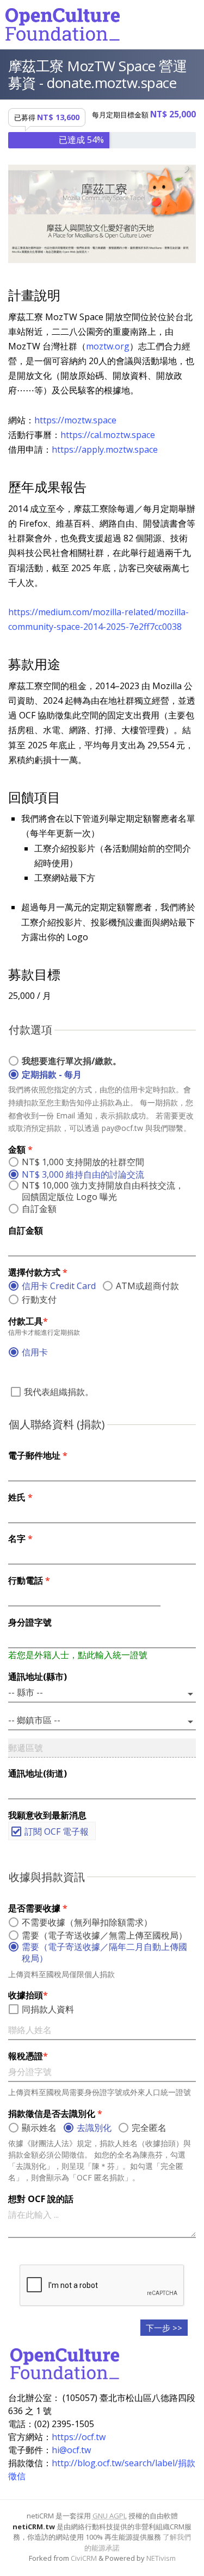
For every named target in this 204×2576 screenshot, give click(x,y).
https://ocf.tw (79, 2437)
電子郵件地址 (38, 1455)
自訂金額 (26, 1230)
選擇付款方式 (38, 1272)
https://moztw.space (75, 420)
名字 (20, 1539)
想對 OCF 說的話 (41, 2199)
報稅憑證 (28, 2056)
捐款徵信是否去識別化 (55, 2114)
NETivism (161, 2558)
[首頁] (63, 24)
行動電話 (29, 1580)
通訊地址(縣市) (38, 1677)
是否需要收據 (38, 1908)
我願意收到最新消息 (47, 1815)
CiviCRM (84, 2558)
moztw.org (108, 346)
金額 (20, 1149)
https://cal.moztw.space (108, 435)
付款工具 (28, 1321)
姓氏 (20, 1497)
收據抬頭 (28, 1995)
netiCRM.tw (34, 2527)
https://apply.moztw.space (105, 449)
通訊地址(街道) (38, 1773)
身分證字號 (30, 1622)
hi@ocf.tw (71, 2450)
